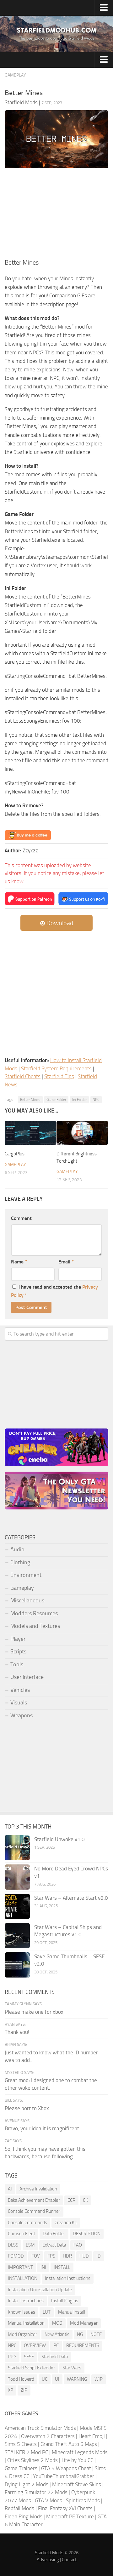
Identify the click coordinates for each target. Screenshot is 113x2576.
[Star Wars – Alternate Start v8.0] (17, 1906)
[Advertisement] (56, 215)
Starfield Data (55, 2357)
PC (56, 2345)
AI (10, 2189)
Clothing (20, 1562)
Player (18, 1639)
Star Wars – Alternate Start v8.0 (71, 1898)
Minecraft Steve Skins (77, 2484)
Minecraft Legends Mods (80, 2452)
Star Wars (72, 2368)
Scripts (18, 1652)
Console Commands (27, 2223)
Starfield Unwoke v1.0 (59, 1839)
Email (66, 1262)
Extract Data (54, 2245)
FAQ (78, 2245)
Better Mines (30, 1100)
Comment (21, 1218)
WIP (99, 2379)
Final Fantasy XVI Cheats (65, 2508)
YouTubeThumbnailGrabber (64, 2476)
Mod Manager (84, 2323)
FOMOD (16, 2256)
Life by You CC (77, 2460)
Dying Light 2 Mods (27, 2484)
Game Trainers (21, 2468)
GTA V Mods (48, 2500)
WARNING (77, 2379)
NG (80, 2334)
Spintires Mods (83, 2500)
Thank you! (17, 2032)
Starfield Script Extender (31, 2368)
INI (43, 2267)
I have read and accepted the (54, 1291)
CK (85, 2200)
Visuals (19, 1703)
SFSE (29, 2357)
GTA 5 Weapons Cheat (66, 2468)
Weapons (22, 1715)
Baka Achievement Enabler (34, 2200)
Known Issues (22, 2312)
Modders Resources (34, 1613)
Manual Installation (26, 2323)
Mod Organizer (22, 2334)
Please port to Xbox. (27, 2108)
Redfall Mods (19, 2508)
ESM (30, 2245)
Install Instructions (26, 2301)
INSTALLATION (23, 2278)
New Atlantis (57, 2334)
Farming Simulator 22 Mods (36, 2492)
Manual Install (72, 2312)
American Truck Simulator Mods (40, 2428)
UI (57, 2379)
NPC (96, 1100)
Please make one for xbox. (35, 2012)
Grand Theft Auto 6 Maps (69, 2444)
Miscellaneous (27, 1600)
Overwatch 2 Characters (48, 2436)
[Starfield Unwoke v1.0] (17, 1848)
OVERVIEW (35, 2345)
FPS (51, 2256)
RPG (12, 2357)
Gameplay (15, 75)
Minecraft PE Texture (70, 2516)
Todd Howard (21, 2379)
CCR (71, 2200)
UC (45, 2379)
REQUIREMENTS (83, 2345)
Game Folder (56, 1100)
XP (11, 2390)
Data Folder (54, 2234)
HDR (67, 2256)
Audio (17, 1549)
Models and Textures (35, 1626)
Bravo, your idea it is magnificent (42, 2128)
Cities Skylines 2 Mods (32, 2460)
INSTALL (62, 2267)
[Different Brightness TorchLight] (82, 1133)
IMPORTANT (20, 2267)
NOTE (96, 2334)
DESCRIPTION (87, 2234)
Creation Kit (66, 2223)
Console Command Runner (34, 2211)
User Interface (27, 1677)
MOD (57, 2323)
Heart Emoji (92, 2436)
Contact (69, 2560)
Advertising (48, 2560)
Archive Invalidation (38, 2189)
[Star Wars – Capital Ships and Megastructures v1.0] (17, 1936)
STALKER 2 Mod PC (26, 2452)
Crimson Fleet (22, 2234)
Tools (17, 1664)
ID (99, 2256)
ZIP (24, 2390)
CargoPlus (15, 1154)
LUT (47, 2312)
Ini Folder (79, 1100)
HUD (84, 2256)
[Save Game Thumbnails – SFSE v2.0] (17, 1965)
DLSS (13, 2245)
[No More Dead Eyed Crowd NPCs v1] (17, 1877)
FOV (36, 2256)
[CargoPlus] (30, 1133)
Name (19, 1262)
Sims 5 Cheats (21, 2444)
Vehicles (20, 1690)
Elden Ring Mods (24, 2516)
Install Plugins (65, 2301)
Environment (26, 1575)
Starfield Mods (49, 2553)
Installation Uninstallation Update (40, 2290)
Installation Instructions (68, 2278)
